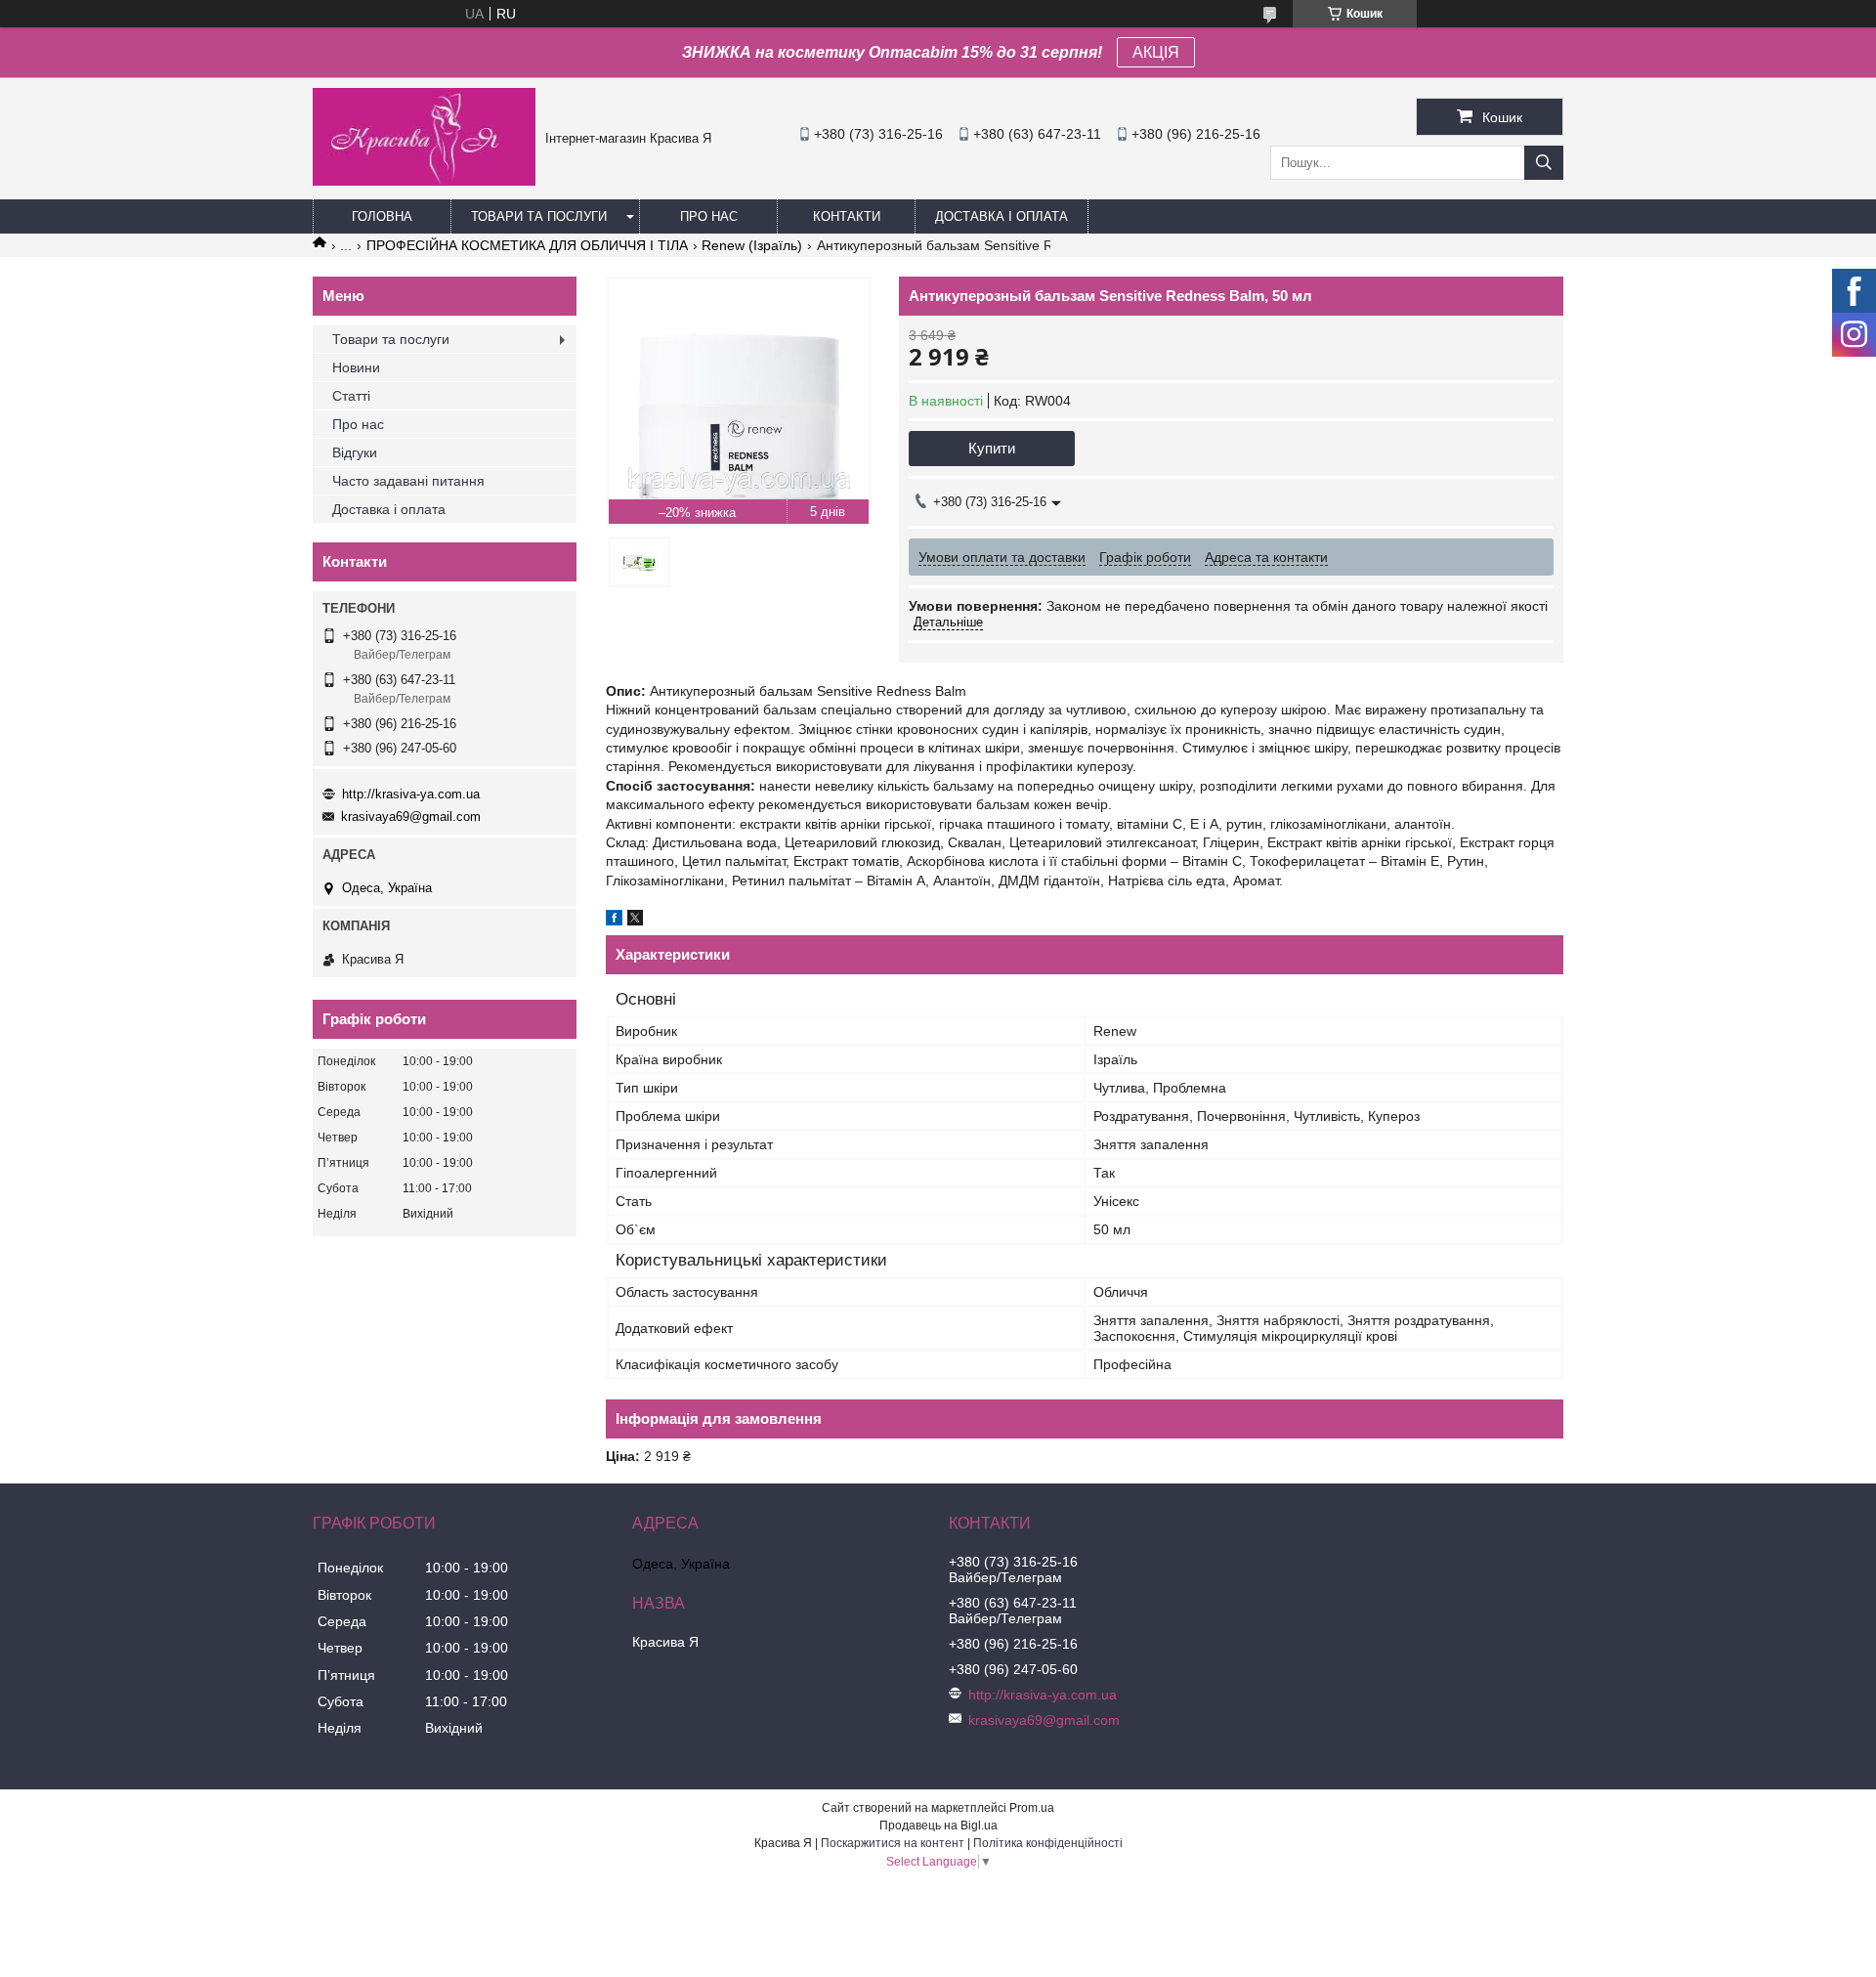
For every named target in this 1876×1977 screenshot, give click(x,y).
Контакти (847, 216)
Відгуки (355, 452)
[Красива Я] (424, 181)
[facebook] (614, 921)
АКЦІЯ (1156, 52)
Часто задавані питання (408, 481)
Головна (382, 216)
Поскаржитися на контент (893, 1843)
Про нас (709, 216)
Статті (351, 396)
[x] (635, 921)
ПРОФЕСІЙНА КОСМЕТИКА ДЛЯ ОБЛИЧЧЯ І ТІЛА (527, 245)
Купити (992, 448)
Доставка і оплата (1002, 216)
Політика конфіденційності (1048, 1843)
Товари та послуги (539, 216)
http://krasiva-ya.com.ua (411, 794)
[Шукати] (1544, 163)
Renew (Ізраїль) (752, 245)
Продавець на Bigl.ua (938, 1826)
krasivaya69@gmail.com (411, 817)
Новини (356, 367)
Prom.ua (1032, 1808)
